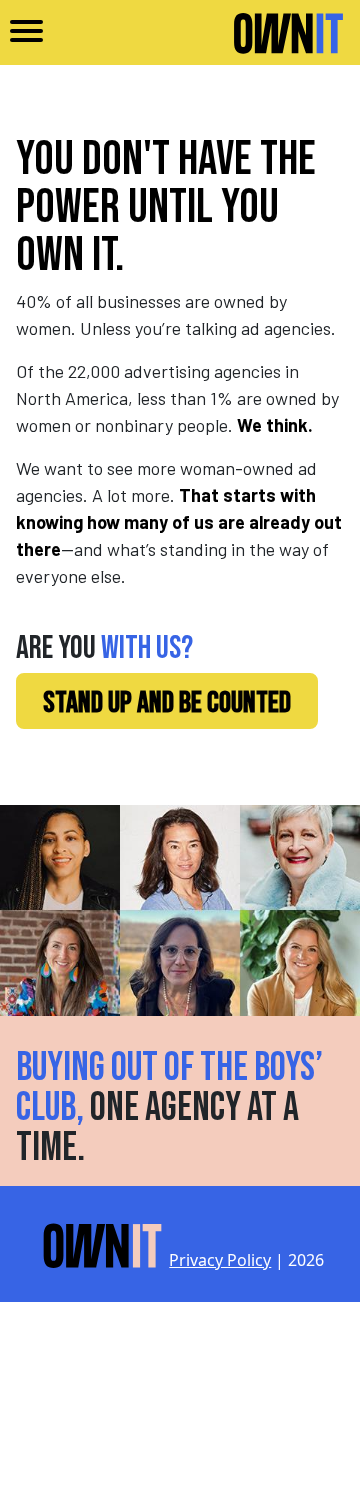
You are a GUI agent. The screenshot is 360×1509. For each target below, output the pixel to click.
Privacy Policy (220, 1260)
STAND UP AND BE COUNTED (167, 703)
